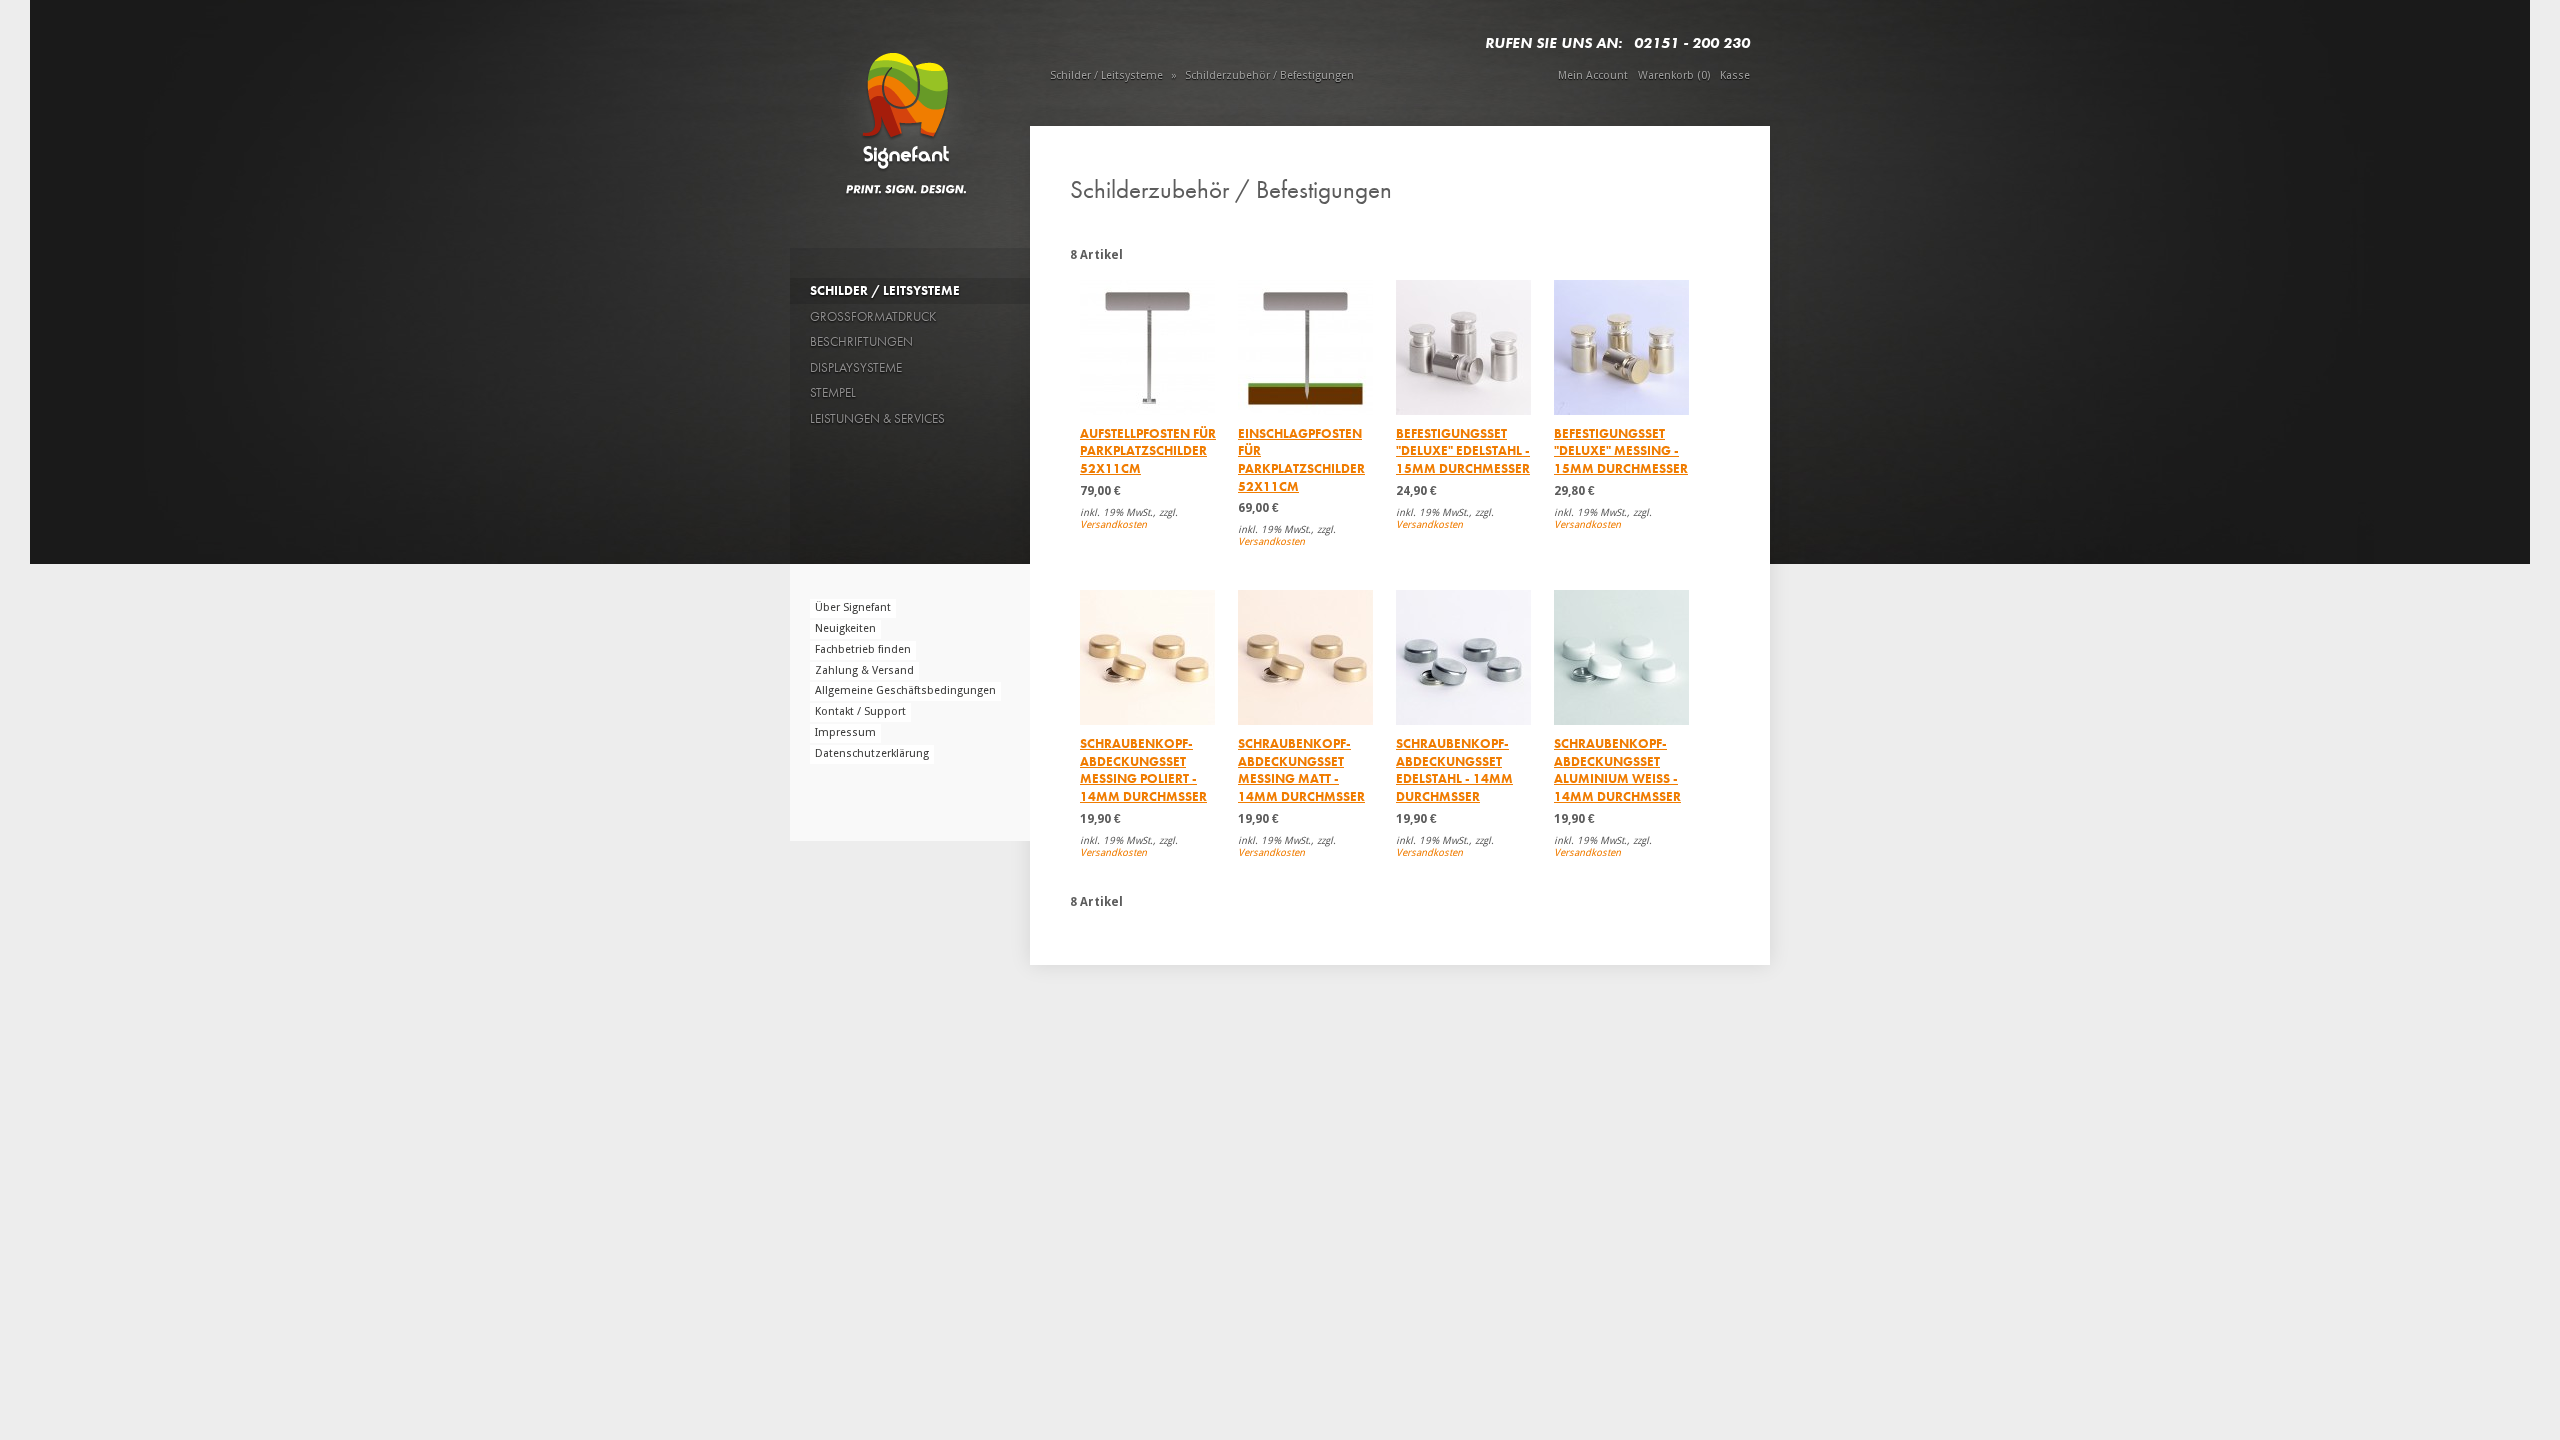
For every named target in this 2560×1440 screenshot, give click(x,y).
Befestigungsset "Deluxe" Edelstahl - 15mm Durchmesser (1463, 451)
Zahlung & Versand (864, 670)
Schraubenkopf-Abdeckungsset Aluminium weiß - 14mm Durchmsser (1617, 770)
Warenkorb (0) (1674, 75)
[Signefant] (909, 109)
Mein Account (1593, 75)
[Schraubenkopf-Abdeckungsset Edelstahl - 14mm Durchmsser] (1463, 657)
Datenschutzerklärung (872, 753)
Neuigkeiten (845, 628)
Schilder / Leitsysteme (1106, 75)
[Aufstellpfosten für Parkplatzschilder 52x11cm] (1147, 347)
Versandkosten (1113, 524)
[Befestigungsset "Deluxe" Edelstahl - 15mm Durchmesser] (1463, 347)
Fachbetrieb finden (863, 649)
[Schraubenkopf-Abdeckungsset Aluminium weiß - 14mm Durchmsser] (1621, 657)
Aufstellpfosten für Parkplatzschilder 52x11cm (1148, 451)
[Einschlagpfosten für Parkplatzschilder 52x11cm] (1305, 347)
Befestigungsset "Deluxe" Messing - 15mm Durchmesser (1621, 451)
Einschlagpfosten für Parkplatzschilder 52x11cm (1301, 460)
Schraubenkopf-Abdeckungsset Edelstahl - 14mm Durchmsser (1454, 770)
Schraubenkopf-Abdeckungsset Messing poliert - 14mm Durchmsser (1143, 770)
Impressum (845, 732)
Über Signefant (853, 607)
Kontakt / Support (860, 711)
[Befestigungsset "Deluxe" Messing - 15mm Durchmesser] (1621, 347)
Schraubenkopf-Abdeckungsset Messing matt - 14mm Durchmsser (1301, 770)
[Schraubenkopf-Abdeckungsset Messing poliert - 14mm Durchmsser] (1147, 657)
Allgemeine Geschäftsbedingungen (905, 690)
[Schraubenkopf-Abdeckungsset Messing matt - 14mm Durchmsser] (1305, 657)
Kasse (1735, 75)
